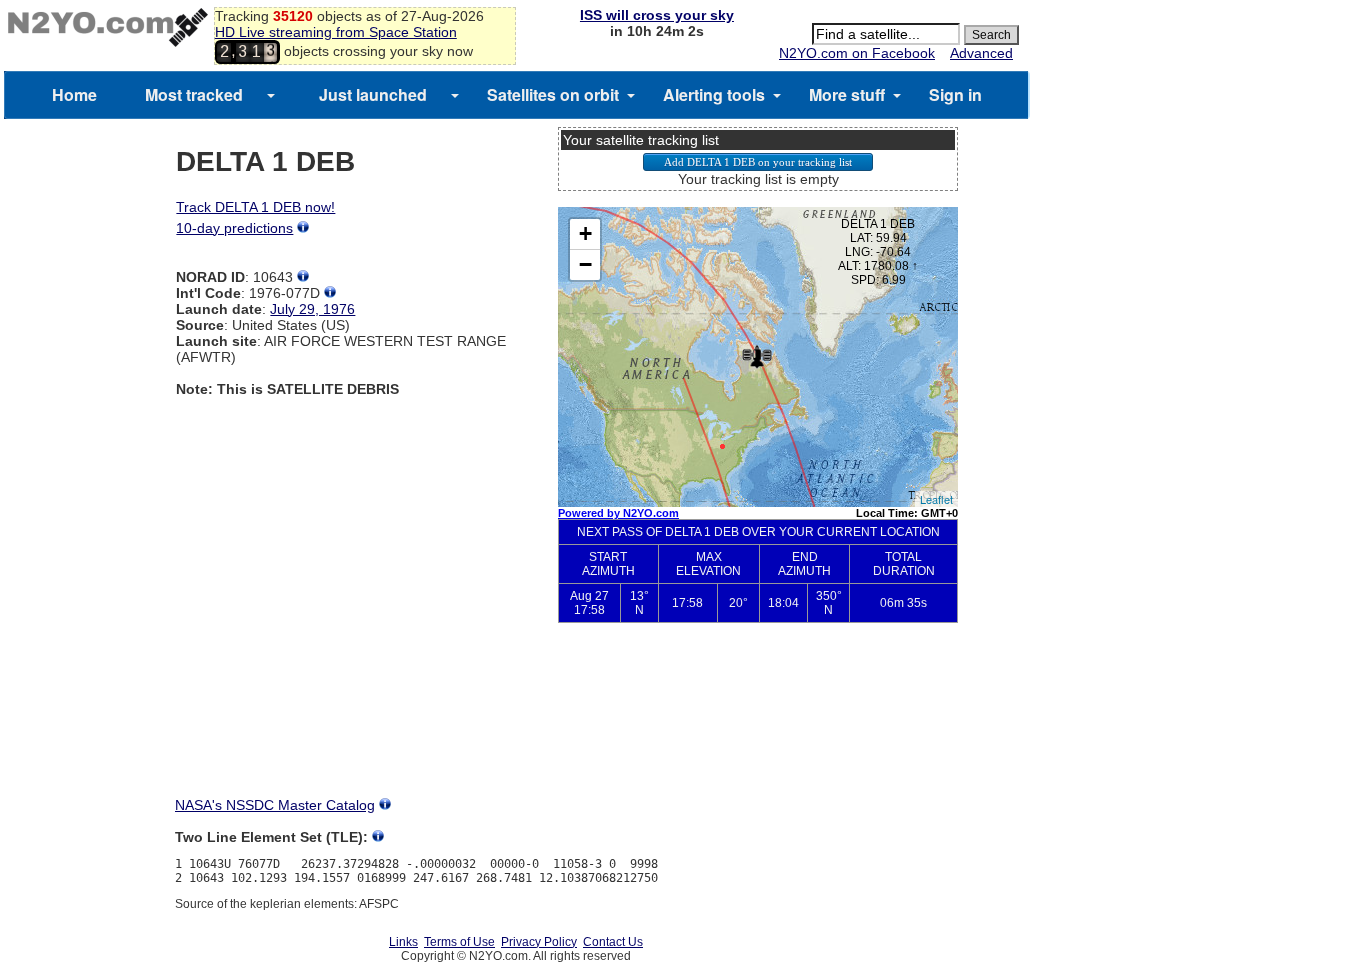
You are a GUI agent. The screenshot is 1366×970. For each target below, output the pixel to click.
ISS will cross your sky (657, 15)
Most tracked (194, 94)
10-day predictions (234, 228)
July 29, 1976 (312, 309)
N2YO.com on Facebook (857, 53)
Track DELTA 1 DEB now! (255, 207)
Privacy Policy (539, 942)
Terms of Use (459, 942)
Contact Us (613, 942)
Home (74, 94)
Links (403, 942)
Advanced (981, 53)
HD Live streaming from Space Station (336, 32)
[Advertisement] (758, 726)
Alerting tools (714, 94)
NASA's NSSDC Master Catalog (275, 805)
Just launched (373, 94)
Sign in (955, 94)
